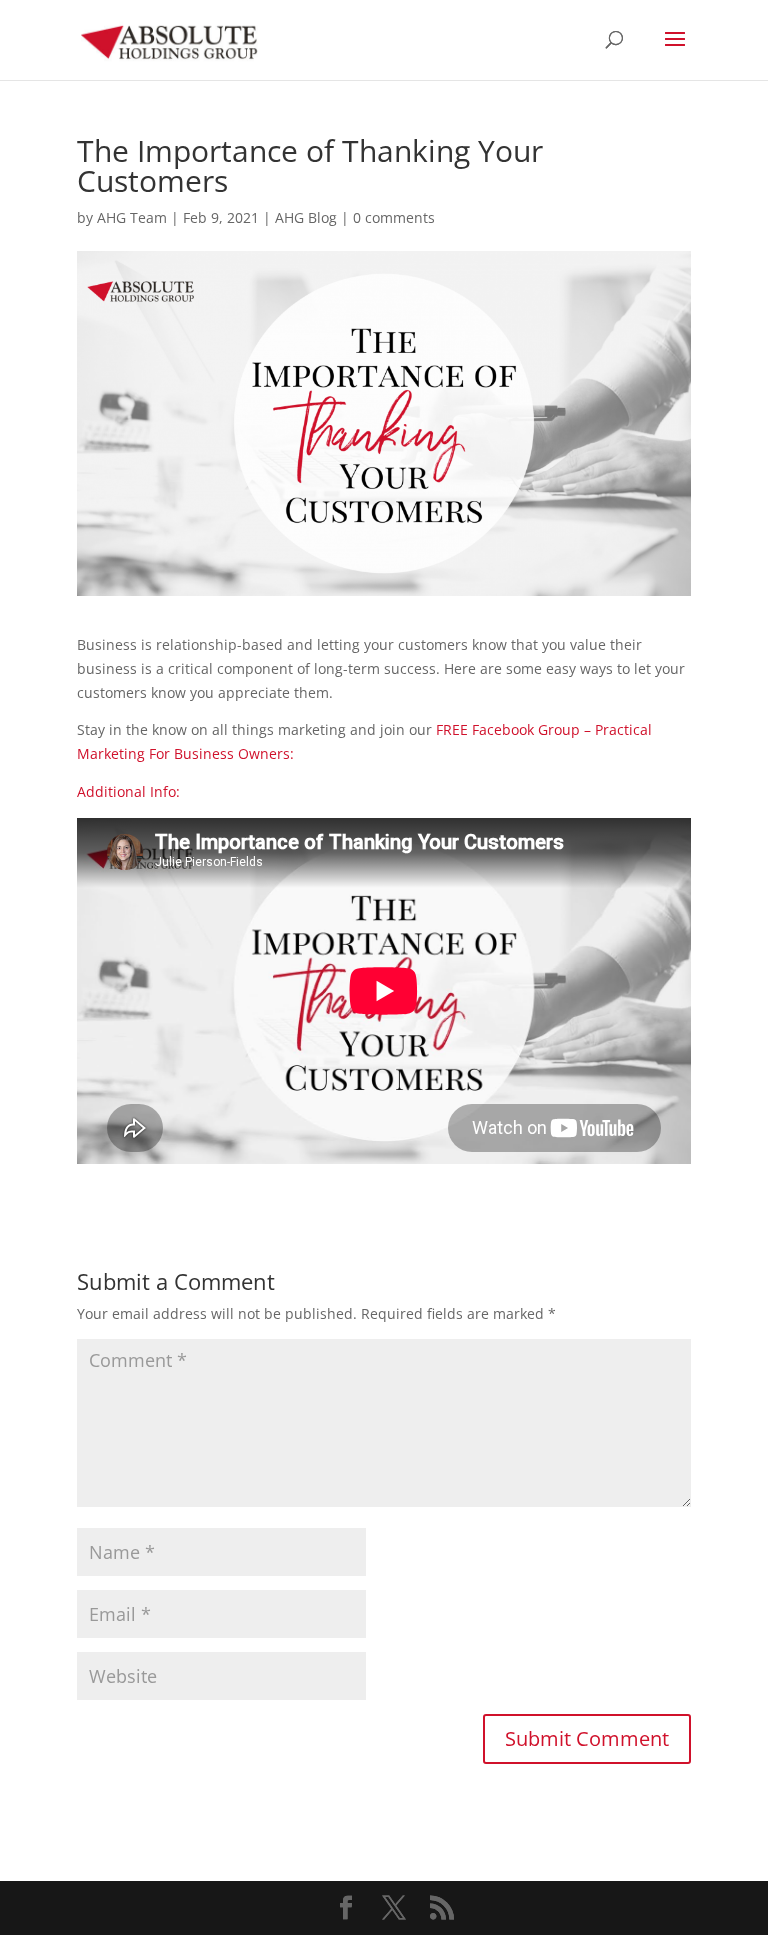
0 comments (394, 217)
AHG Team (132, 217)
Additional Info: (128, 791)
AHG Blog (306, 217)
